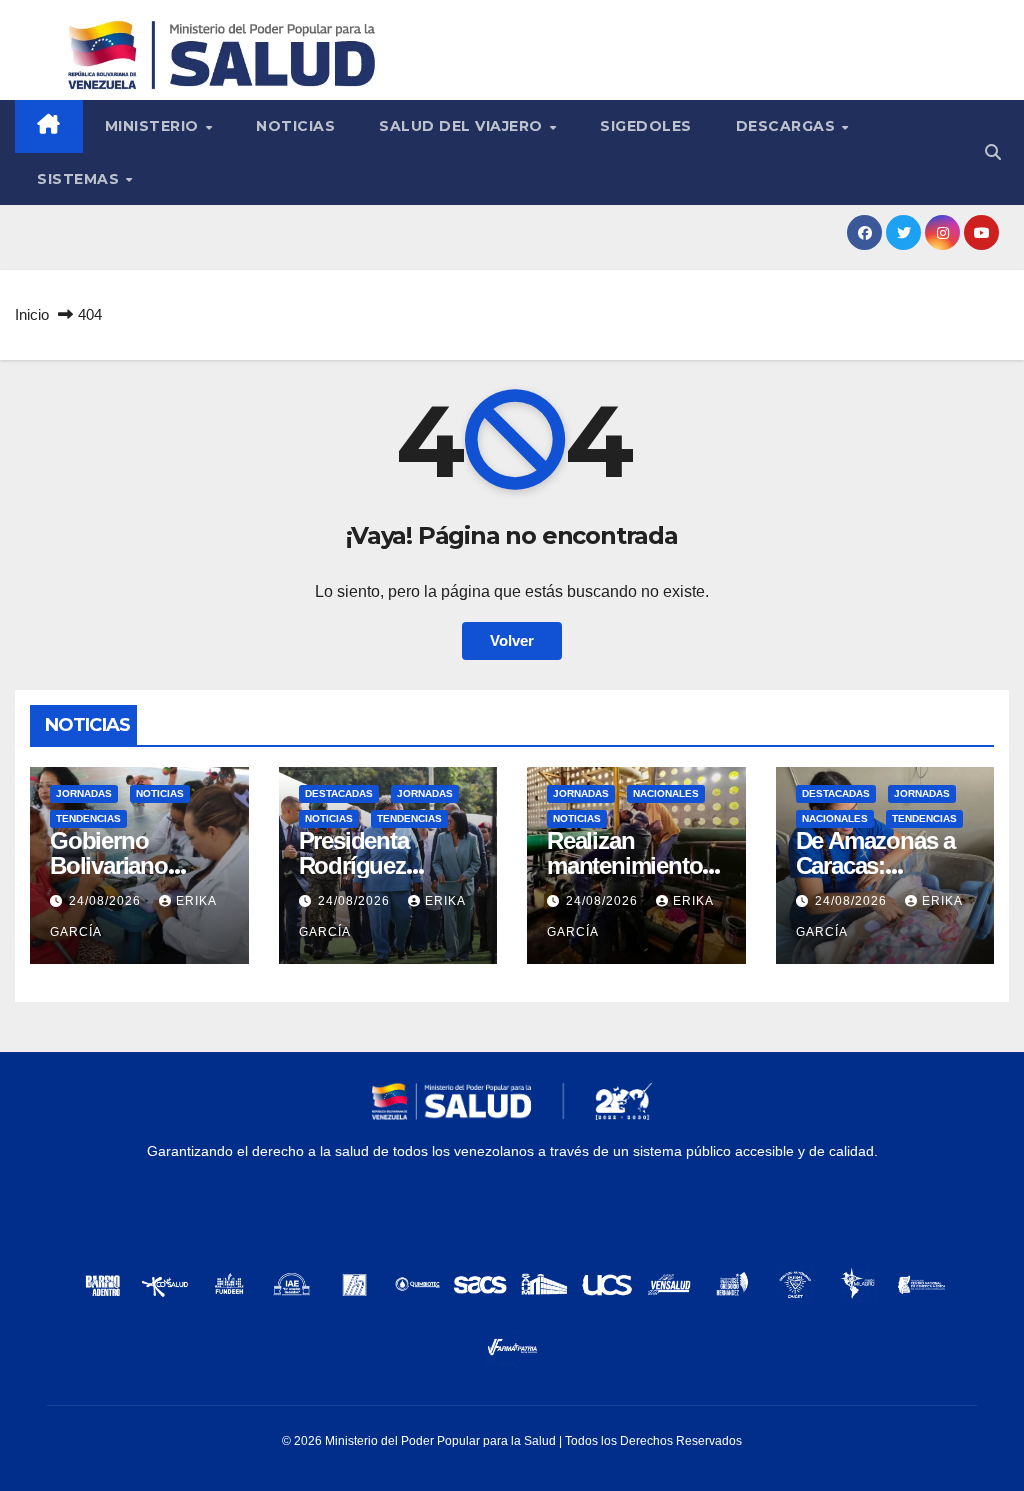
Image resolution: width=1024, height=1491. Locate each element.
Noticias (295, 126)
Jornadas (84, 793)
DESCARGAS (788, 126)
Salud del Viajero (463, 126)
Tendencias (88, 818)
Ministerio (154, 126)
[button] (993, 152)
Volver (512, 640)
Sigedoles (646, 126)
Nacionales (666, 793)
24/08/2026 (107, 901)
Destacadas (339, 793)
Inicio (32, 314)
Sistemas (80, 179)
